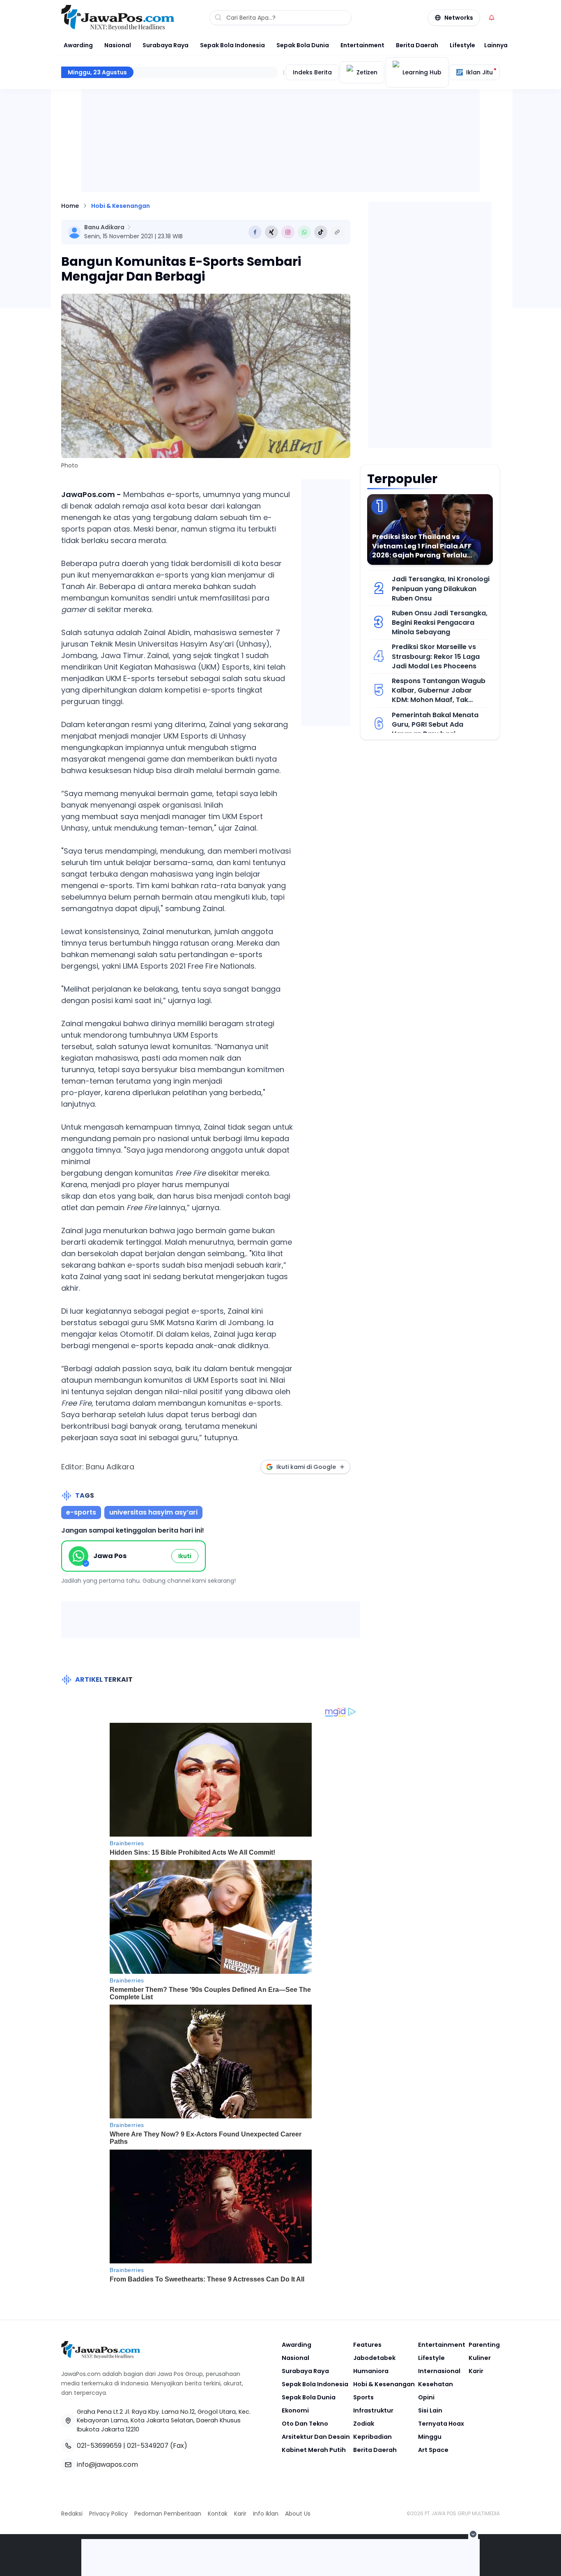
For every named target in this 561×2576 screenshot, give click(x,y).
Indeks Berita (312, 72)
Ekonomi (295, 2410)
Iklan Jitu (479, 72)
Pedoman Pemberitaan (168, 2514)
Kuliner (480, 2358)
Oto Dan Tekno (305, 2424)
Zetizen (367, 72)
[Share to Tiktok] (321, 232)
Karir (476, 2371)
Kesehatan (436, 2384)
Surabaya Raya (166, 45)
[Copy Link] (337, 232)
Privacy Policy (108, 2514)
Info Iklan (266, 2514)
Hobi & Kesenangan (121, 206)
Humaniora (371, 2371)
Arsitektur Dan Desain (316, 2437)
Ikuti (185, 1556)
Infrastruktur (373, 2410)
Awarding (78, 45)
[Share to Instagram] (288, 232)
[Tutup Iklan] (473, 2534)
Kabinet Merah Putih (314, 2450)
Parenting (484, 2345)
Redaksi (72, 2514)
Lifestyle (462, 45)
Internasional (439, 2371)
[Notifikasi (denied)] (492, 18)
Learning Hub (422, 72)
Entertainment (362, 45)
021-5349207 (148, 2446)
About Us (298, 2514)
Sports (363, 2397)
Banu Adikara (104, 227)
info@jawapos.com (107, 2464)
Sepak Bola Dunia (303, 45)
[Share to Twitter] (271, 232)
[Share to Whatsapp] (304, 232)
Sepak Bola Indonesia (232, 45)
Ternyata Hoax (441, 2424)
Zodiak (364, 2424)
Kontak (218, 2514)
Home (70, 206)
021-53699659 (99, 2446)
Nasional (118, 45)
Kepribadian (372, 2437)
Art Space (433, 2450)
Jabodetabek (374, 2358)
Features (367, 2345)
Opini (426, 2397)
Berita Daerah (417, 45)
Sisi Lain (430, 2410)
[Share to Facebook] (255, 232)
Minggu (430, 2437)
